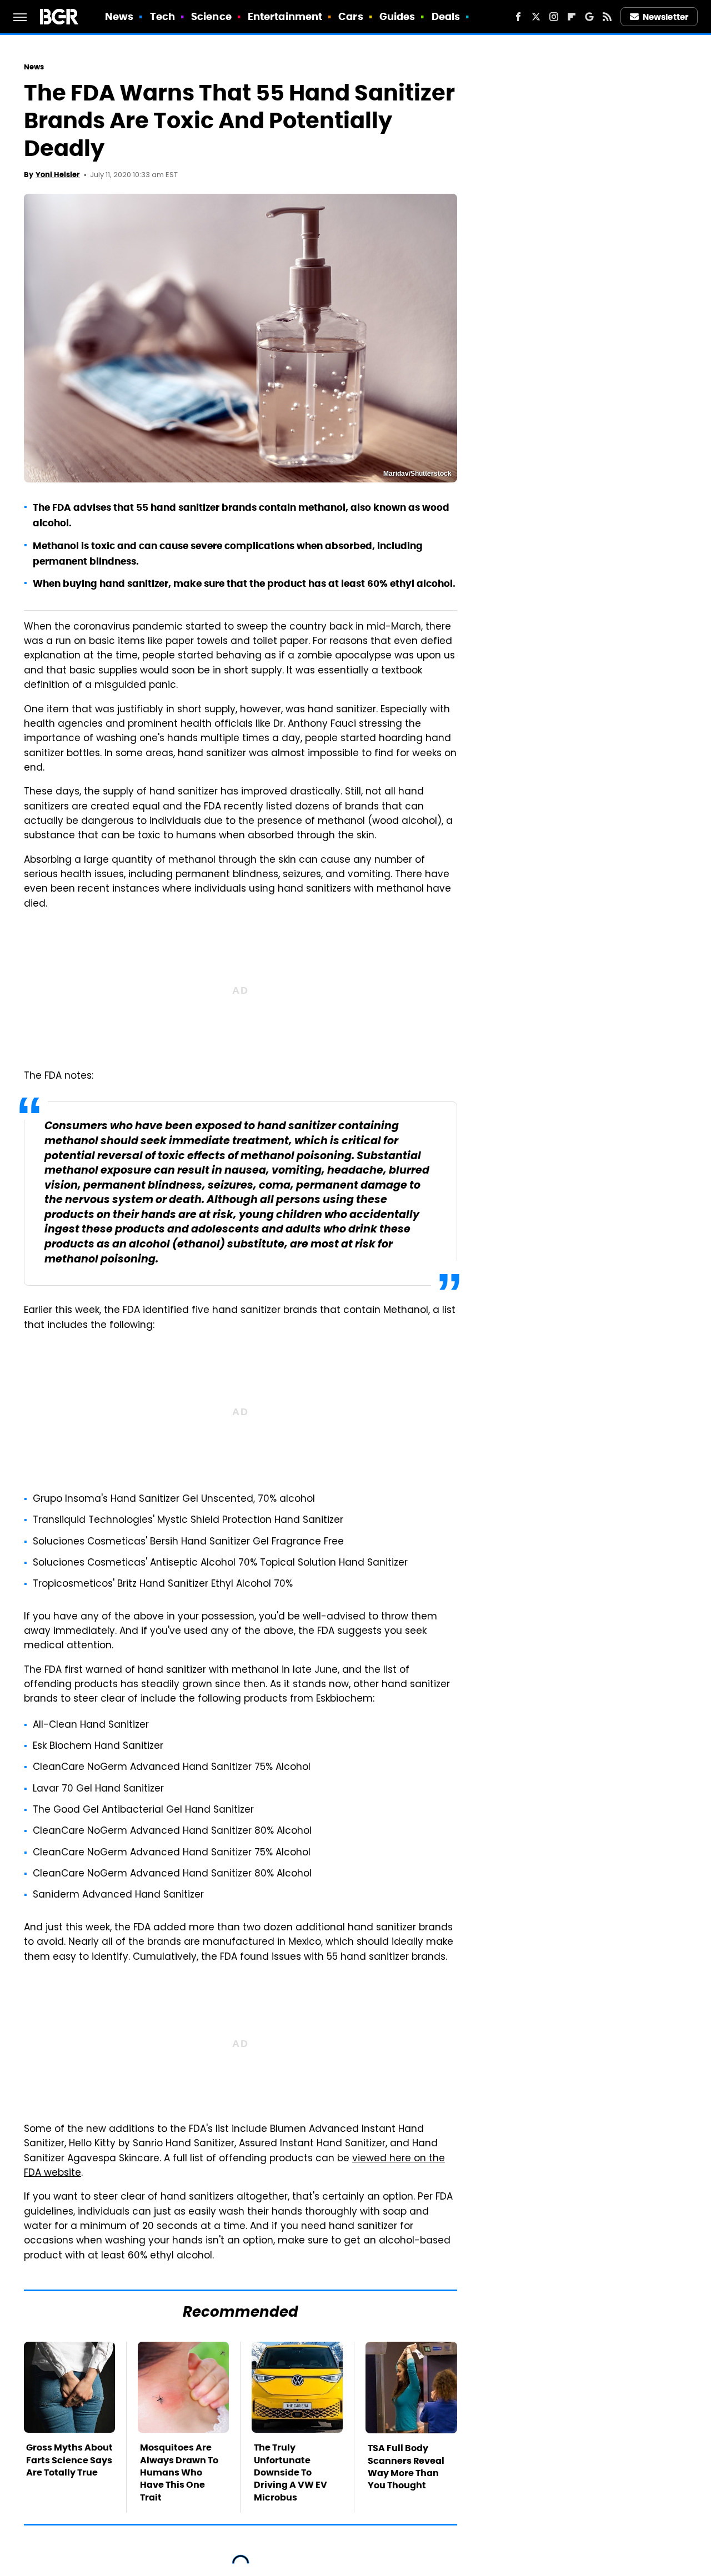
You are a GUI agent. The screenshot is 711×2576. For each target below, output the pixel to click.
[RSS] (607, 17)
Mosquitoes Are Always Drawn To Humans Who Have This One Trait (179, 2472)
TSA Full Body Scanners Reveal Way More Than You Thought (406, 2467)
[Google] (589, 17)
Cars (351, 16)
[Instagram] (554, 17)
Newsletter (665, 17)
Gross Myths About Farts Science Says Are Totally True (69, 2460)
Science (211, 16)
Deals (446, 16)
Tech (162, 16)
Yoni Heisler (58, 175)
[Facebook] (518, 17)
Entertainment (285, 16)
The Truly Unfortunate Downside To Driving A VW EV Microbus (291, 2472)
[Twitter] (536, 17)
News (119, 16)
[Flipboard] (572, 17)
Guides (397, 16)
